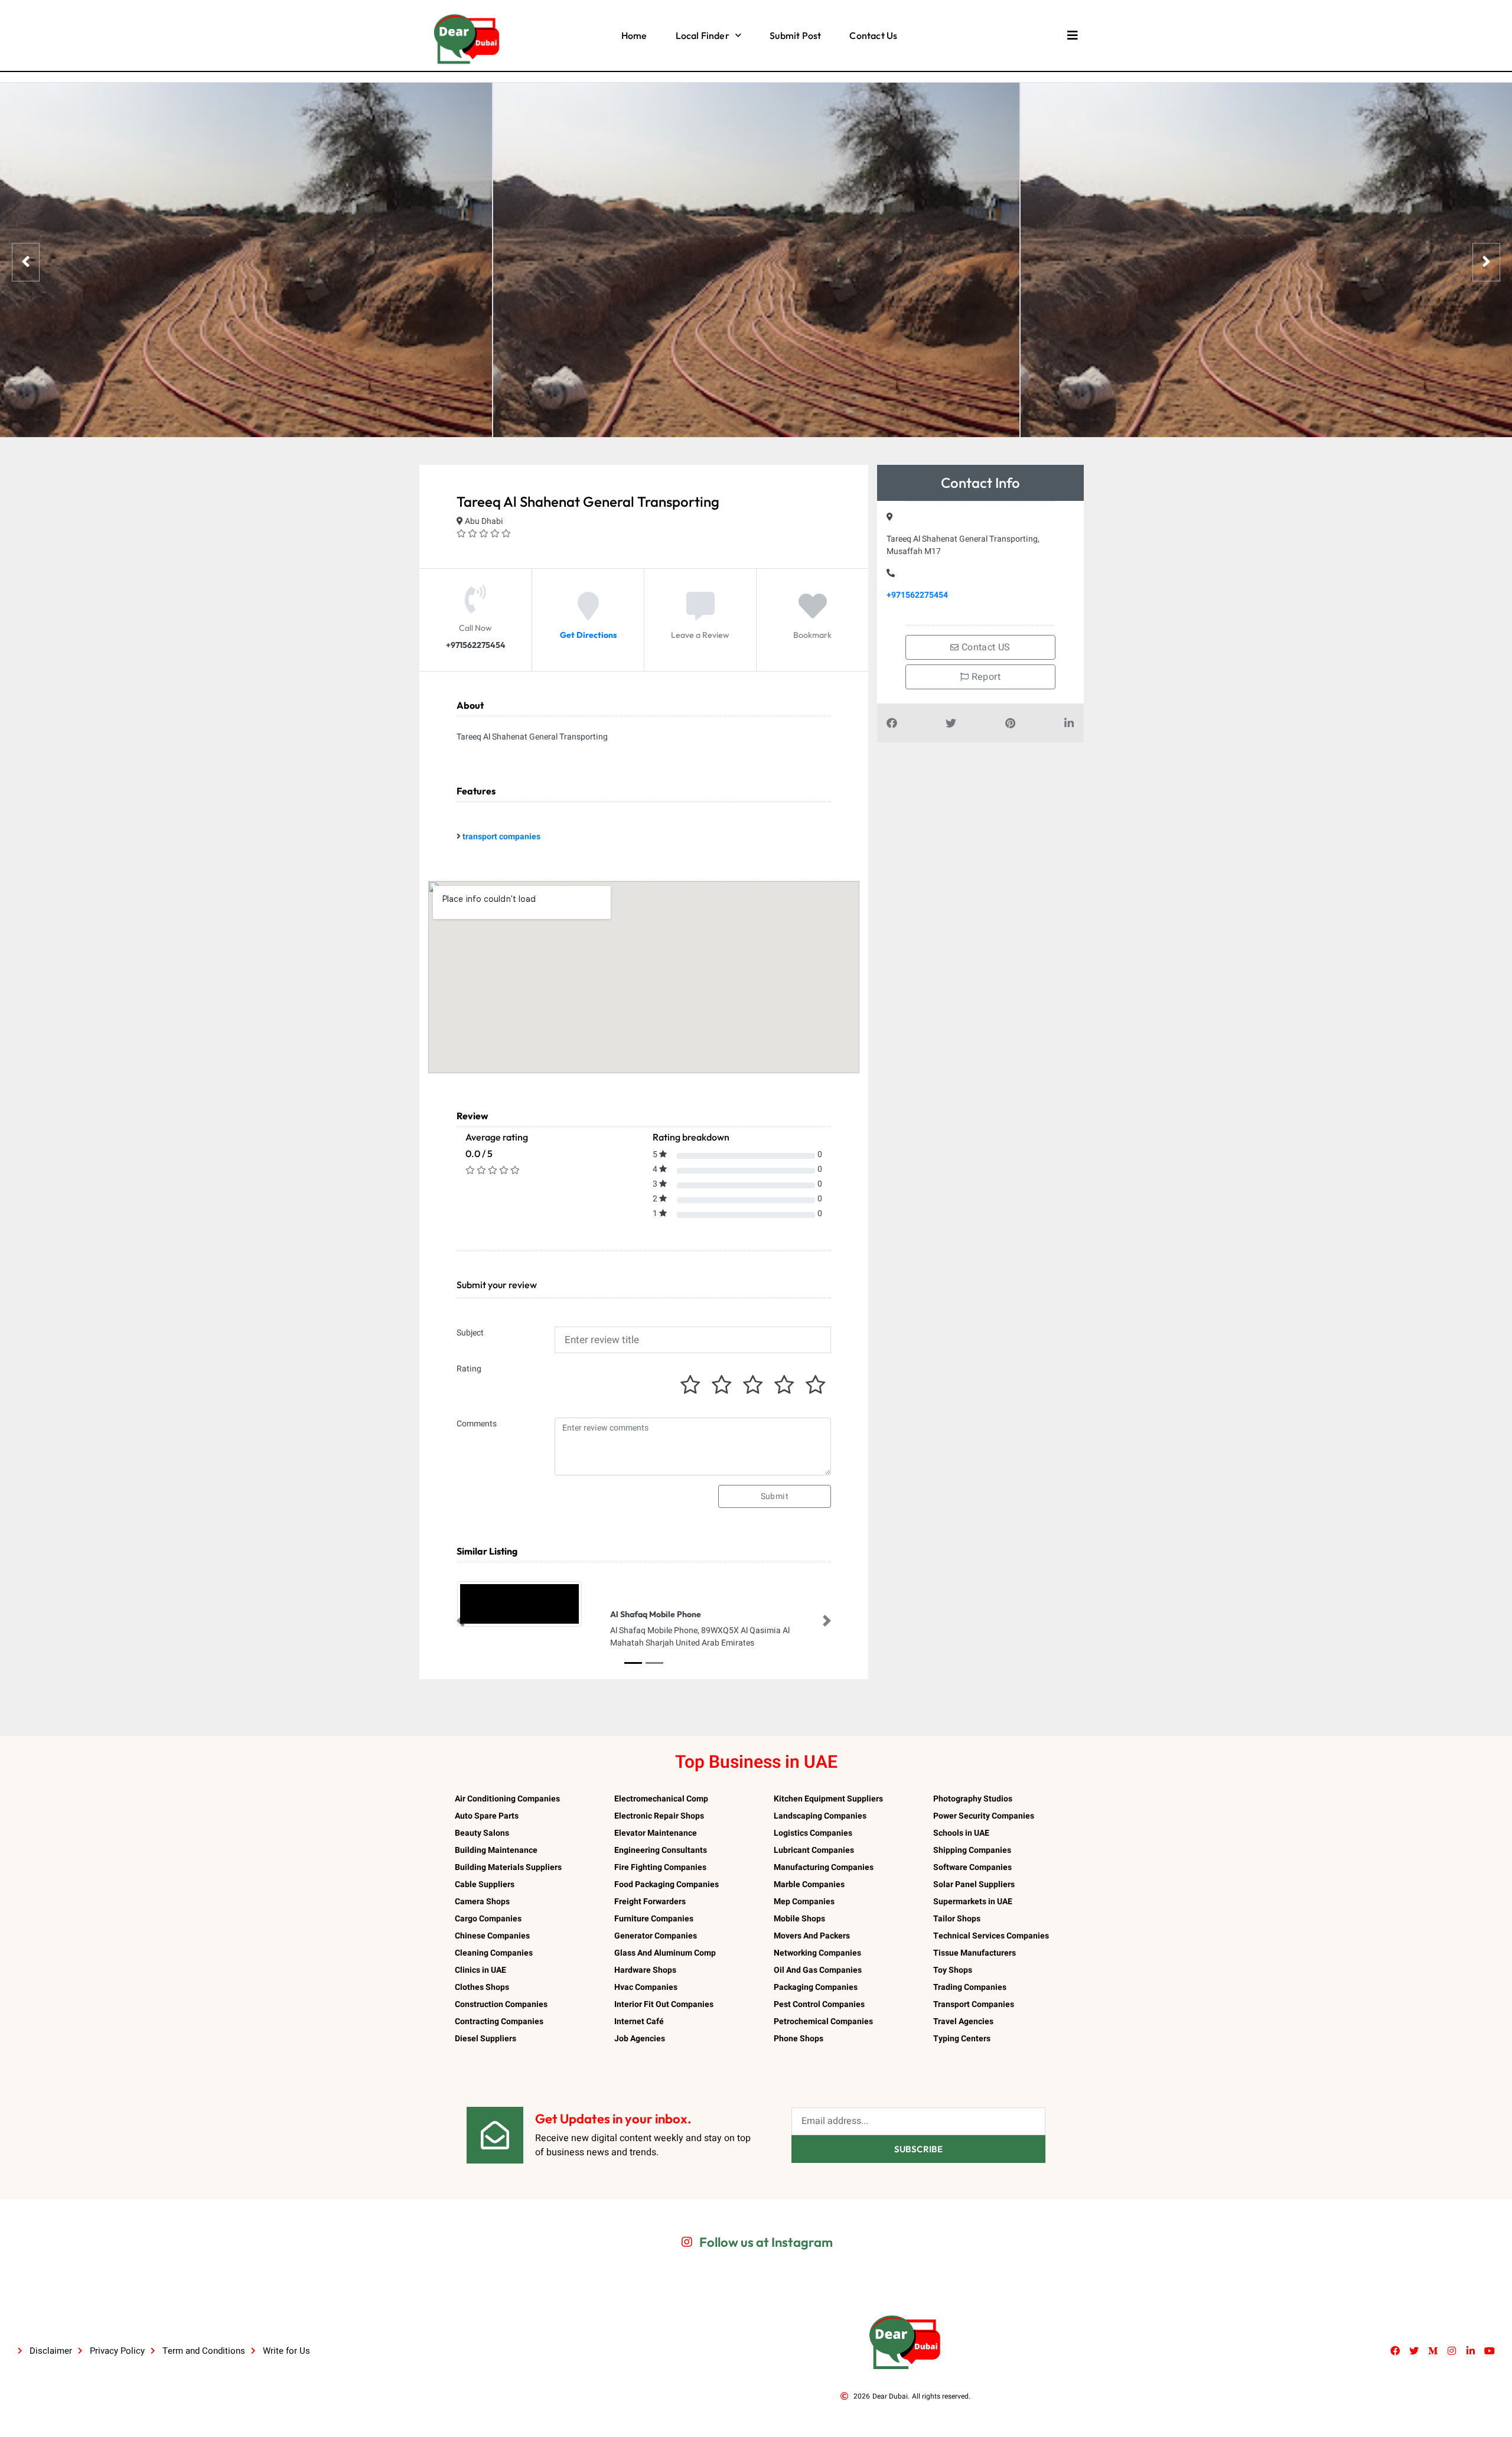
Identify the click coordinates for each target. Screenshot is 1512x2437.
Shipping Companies (972, 1850)
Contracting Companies (499, 2021)
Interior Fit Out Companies (664, 2004)
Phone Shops (799, 2039)
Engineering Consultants (661, 1850)
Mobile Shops (799, 1919)
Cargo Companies (488, 1919)
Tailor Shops (957, 1919)
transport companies (501, 837)
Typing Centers (962, 2039)
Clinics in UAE (480, 1970)
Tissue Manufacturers (975, 1953)
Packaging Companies (816, 1987)
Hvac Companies (646, 1987)
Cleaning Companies (494, 1953)
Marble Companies (809, 1884)
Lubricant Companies (814, 1850)
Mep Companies (804, 1902)
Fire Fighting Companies (660, 1867)
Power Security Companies (984, 1816)
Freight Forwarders (650, 1902)
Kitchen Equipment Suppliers (828, 1799)
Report (985, 677)
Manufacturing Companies (824, 1867)
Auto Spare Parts (487, 1816)
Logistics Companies (813, 1833)
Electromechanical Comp (661, 1799)
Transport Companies (974, 2004)
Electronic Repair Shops (659, 1816)
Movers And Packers (812, 1936)
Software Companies (972, 1867)
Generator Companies (656, 1936)
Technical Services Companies (991, 1936)
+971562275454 (917, 595)
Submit (775, 1496)
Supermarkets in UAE (973, 1902)
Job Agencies (640, 2039)
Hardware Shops (645, 1970)
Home (634, 35)
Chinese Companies (492, 1936)
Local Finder (703, 35)
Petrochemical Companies (823, 2021)
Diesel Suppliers (485, 2039)
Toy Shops (953, 1970)
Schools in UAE (961, 1833)
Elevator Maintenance (656, 1833)
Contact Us (873, 35)
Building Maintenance (496, 1850)
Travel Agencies (963, 2021)
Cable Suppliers (485, 1884)
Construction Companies (501, 2004)
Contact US (985, 647)
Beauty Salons (482, 1833)
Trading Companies (970, 1987)
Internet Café (639, 2021)
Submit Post (795, 35)
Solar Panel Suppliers (974, 1884)
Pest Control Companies (819, 2004)
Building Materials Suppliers (508, 1867)
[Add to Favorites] (813, 615)
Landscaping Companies (820, 1816)
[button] (461, 1621)
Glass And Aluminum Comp (665, 1953)
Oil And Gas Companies (818, 1970)
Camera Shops (482, 1902)
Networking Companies (817, 1953)
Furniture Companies (654, 1919)
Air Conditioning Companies (507, 1799)
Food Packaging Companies (667, 1884)
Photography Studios (973, 1799)
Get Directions (588, 635)
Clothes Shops (482, 1987)
